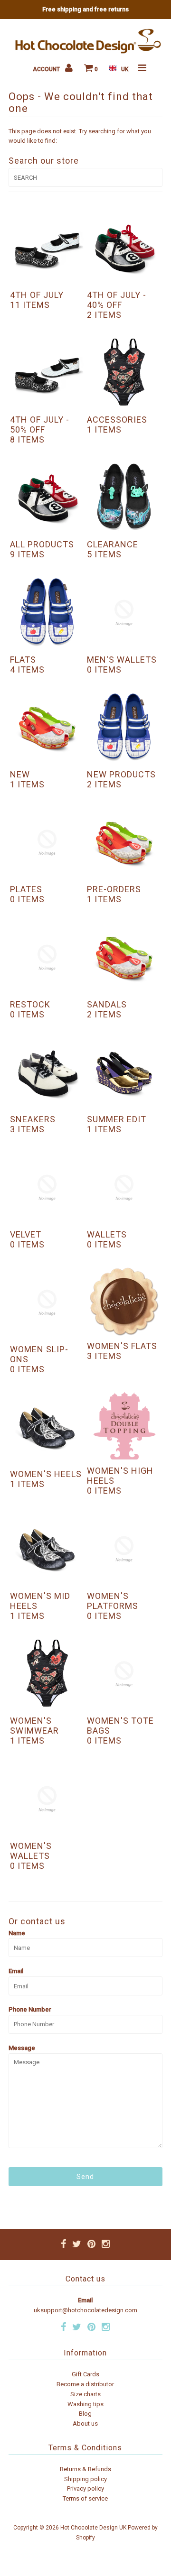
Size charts (85, 2394)
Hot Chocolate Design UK (93, 2528)
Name (17, 1933)
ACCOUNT (47, 69)
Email (16, 1971)
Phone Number (30, 2009)
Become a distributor (85, 2384)
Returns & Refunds (85, 2469)
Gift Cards (85, 2374)
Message (22, 2048)
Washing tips (85, 2404)
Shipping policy (85, 2479)
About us (85, 2424)
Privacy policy (85, 2488)
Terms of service (85, 2498)
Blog (85, 2414)
